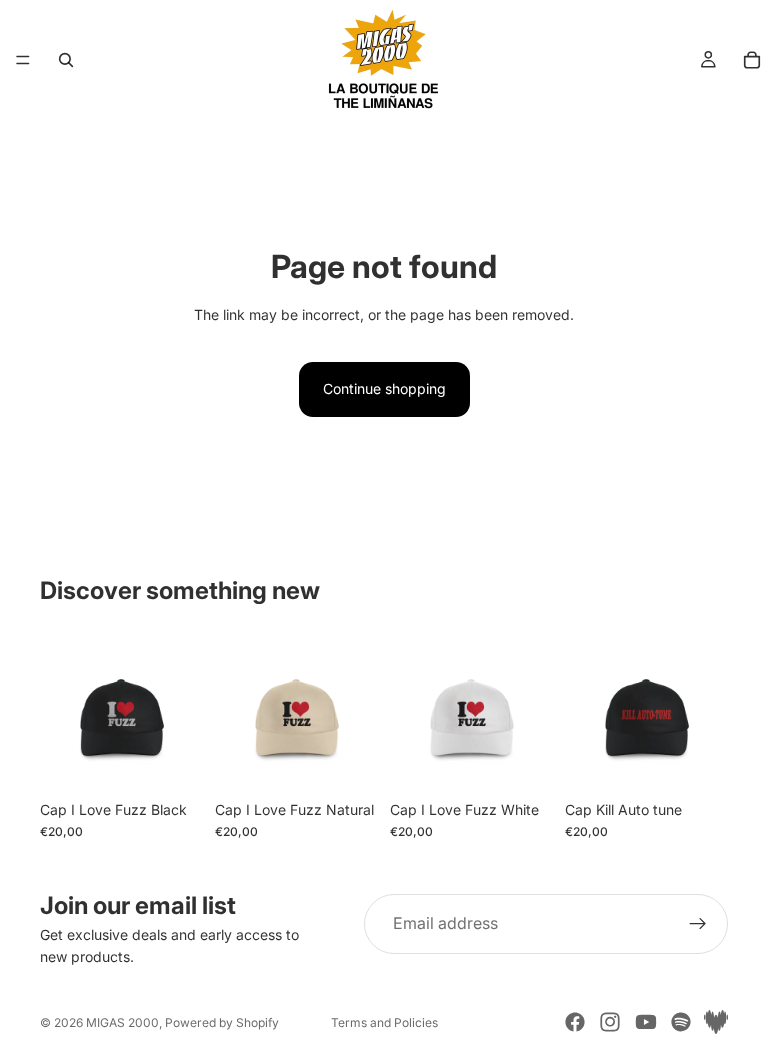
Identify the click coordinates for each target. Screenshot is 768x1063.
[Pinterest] (681, 1022)
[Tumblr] (716, 1022)
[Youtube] (646, 1022)
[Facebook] (575, 1022)
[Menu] (23, 60)
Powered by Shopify (222, 1022)
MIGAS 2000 (122, 1022)
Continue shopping (384, 388)
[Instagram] (610, 1022)
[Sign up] (698, 924)
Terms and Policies (384, 1022)
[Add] (172, 760)
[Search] (66, 60)
